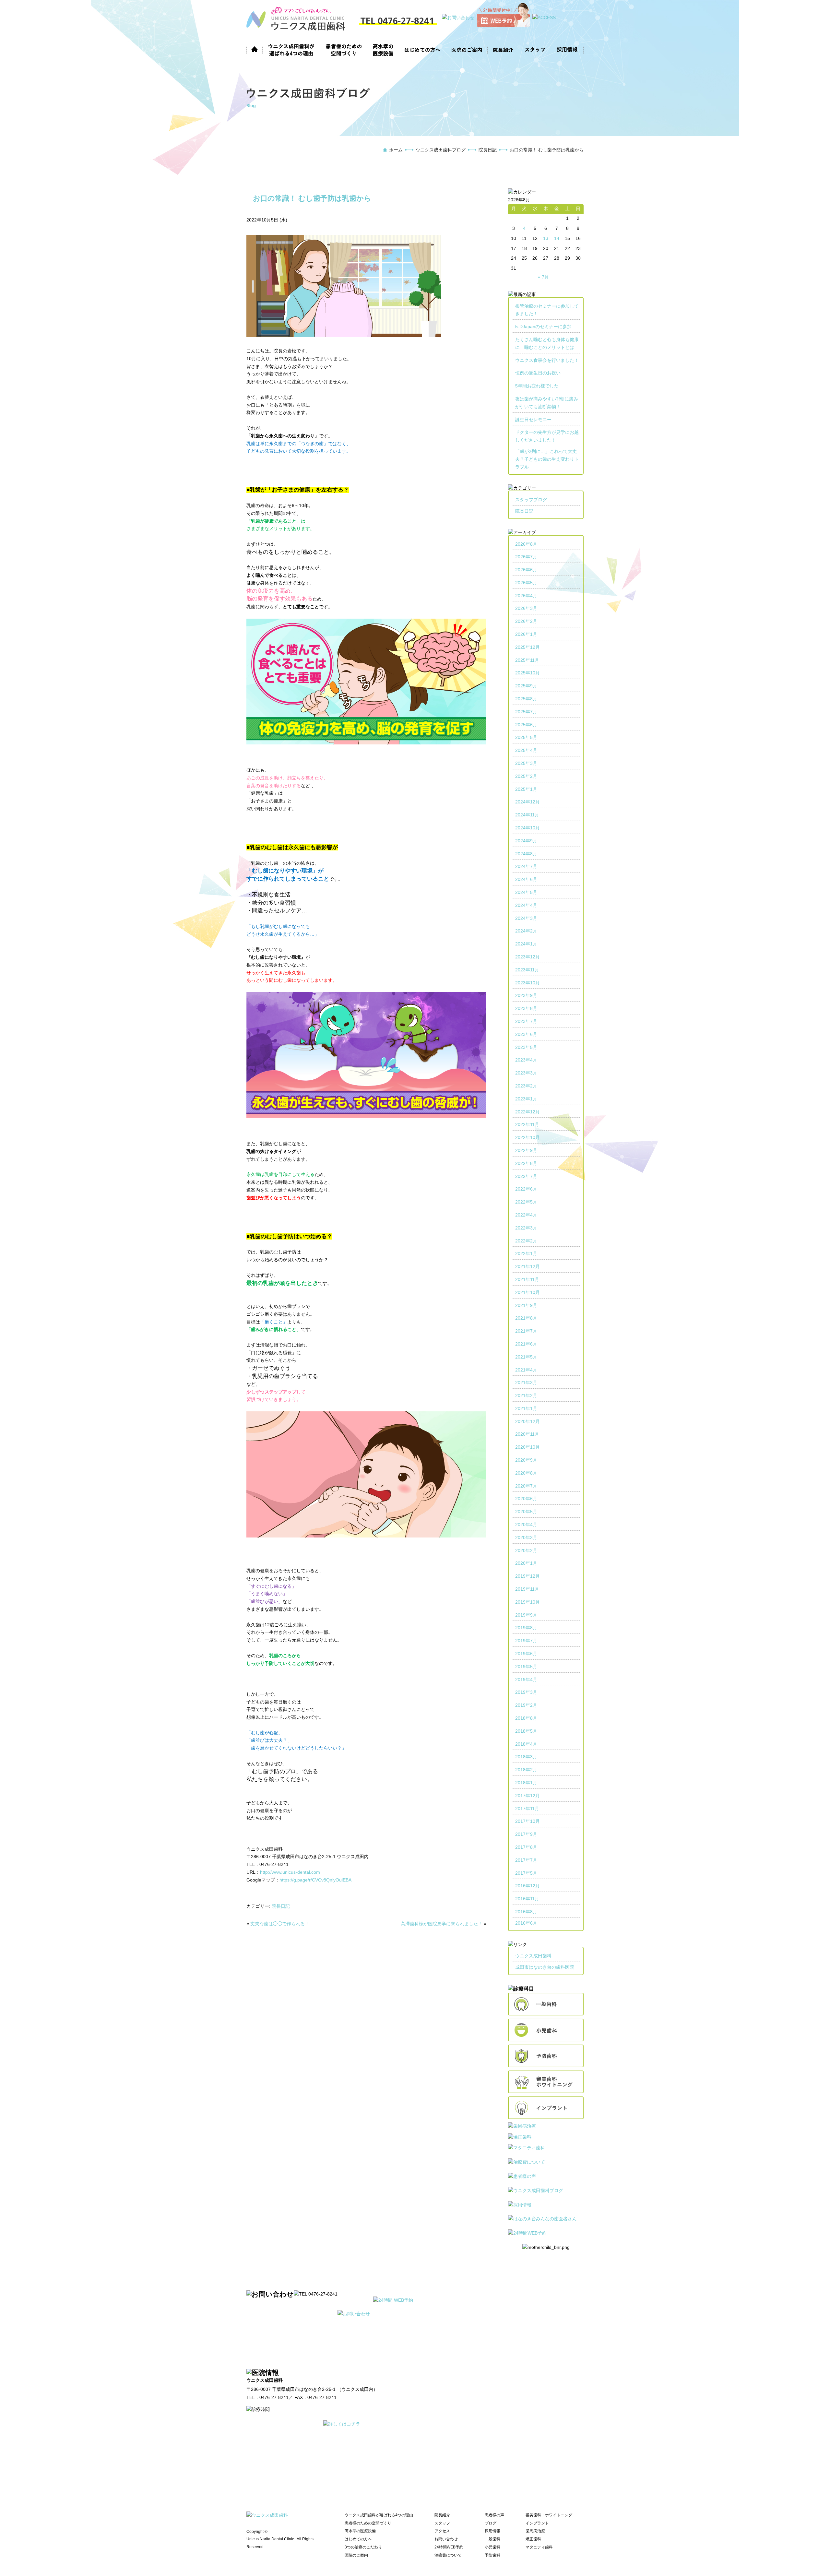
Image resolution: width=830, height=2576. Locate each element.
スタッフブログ (531, 500)
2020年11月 (527, 1434)
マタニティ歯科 (539, 2547)
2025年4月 (526, 750)
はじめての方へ (423, 49)
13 (546, 238)
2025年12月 (528, 647)
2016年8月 (526, 1912)
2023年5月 (526, 1047)
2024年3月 (526, 918)
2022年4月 (526, 1215)
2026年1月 (526, 634)
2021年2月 (526, 1395)
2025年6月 (526, 725)
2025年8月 (526, 699)
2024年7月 (526, 866)
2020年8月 (526, 1473)
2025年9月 (526, 686)
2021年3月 (526, 1383)
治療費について (448, 2555)
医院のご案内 (467, 49)
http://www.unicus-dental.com (290, 1872)
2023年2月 (526, 1086)
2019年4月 (526, 1680)
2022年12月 (528, 1112)
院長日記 (488, 150)
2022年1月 (526, 1253)
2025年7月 (526, 712)
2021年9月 (526, 1305)
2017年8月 (526, 1847)
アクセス (442, 2531)
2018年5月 (526, 1731)
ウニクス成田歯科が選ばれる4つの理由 (291, 49)
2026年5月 (526, 583)
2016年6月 (526, 1923)
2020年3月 (526, 1537)
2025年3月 (526, 763)
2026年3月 (526, 608)
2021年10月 (528, 1292)
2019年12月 (528, 1576)
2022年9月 (526, 1150)
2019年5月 (526, 1667)
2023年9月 (526, 995)
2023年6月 (526, 1034)
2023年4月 (526, 1060)
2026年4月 (526, 596)
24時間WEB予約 (449, 2547)
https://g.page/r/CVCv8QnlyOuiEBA (315, 1880)
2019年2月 (526, 1705)
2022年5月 (526, 1202)
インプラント (537, 2523)
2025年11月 (527, 660)
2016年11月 (527, 1899)
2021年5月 (526, 1357)
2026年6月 (526, 570)
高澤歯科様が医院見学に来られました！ (442, 1924)
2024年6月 (526, 879)
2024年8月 (526, 854)
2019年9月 (526, 1615)
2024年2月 (526, 931)
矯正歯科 (533, 2539)
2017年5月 (526, 1873)
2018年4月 (526, 1744)
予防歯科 (492, 2555)
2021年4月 (526, 1370)
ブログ (491, 2523)
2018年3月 (526, 1757)
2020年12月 (528, 1421)
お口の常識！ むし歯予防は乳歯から (312, 198)
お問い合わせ (446, 2539)
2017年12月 (528, 1796)
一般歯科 (492, 2539)
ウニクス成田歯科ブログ (441, 150)
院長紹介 (503, 49)
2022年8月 (526, 1163)
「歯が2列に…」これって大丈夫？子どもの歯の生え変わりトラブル (547, 459)
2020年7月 (526, 1486)
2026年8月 (526, 544)
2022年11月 (527, 1124)
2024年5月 (526, 892)
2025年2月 (526, 776)
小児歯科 (492, 2547)
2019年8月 (526, 1628)
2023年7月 (526, 1021)
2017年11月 (527, 1809)
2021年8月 (526, 1318)
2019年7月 (526, 1641)
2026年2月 (526, 621)
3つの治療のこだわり (363, 2547)
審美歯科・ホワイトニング (549, 2515)
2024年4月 (526, 905)
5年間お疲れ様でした (537, 386)
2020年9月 (526, 1460)
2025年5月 (526, 737)
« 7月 (543, 277)
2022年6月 (526, 1189)
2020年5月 (526, 1512)
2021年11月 (527, 1279)
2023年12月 (528, 957)
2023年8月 (526, 1008)
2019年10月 (528, 1602)
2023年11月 (527, 970)
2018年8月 (526, 1718)
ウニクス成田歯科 (533, 1956)
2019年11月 (527, 1589)
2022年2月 (526, 1241)
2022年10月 (528, 1137)
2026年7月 (526, 557)
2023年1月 (526, 1099)
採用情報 (567, 49)
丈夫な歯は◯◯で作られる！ (280, 1924)
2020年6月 (526, 1499)
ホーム (255, 49)
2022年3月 (526, 1228)
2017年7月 (526, 1860)
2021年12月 (528, 1266)
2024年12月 (528, 802)
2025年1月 (526, 789)
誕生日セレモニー (533, 420)
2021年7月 (526, 1331)
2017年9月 (526, 1834)
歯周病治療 (535, 2531)
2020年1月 (526, 1563)
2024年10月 (528, 828)
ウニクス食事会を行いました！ (547, 360)
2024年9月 (526, 841)
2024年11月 (527, 815)
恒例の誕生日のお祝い (538, 373)
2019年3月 (526, 1692)
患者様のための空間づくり (344, 49)
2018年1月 (526, 1783)
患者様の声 (494, 2515)
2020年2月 (526, 1550)
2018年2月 (526, 1770)
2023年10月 (528, 983)
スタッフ (535, 49)
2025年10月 (528, 673)
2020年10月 (528, 1447)
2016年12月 (528, 1886)
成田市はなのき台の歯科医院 (545, 1967)
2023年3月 (526, 1073)
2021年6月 (526, 1344)
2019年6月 (526, 1654)
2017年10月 (528, 1821)
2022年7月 (526, 1176)
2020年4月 (526, 1525)
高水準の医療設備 (383, 49)
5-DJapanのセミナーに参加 (543, 326)
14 (557, 238)
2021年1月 (526, 1408)
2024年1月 (526, 944)
